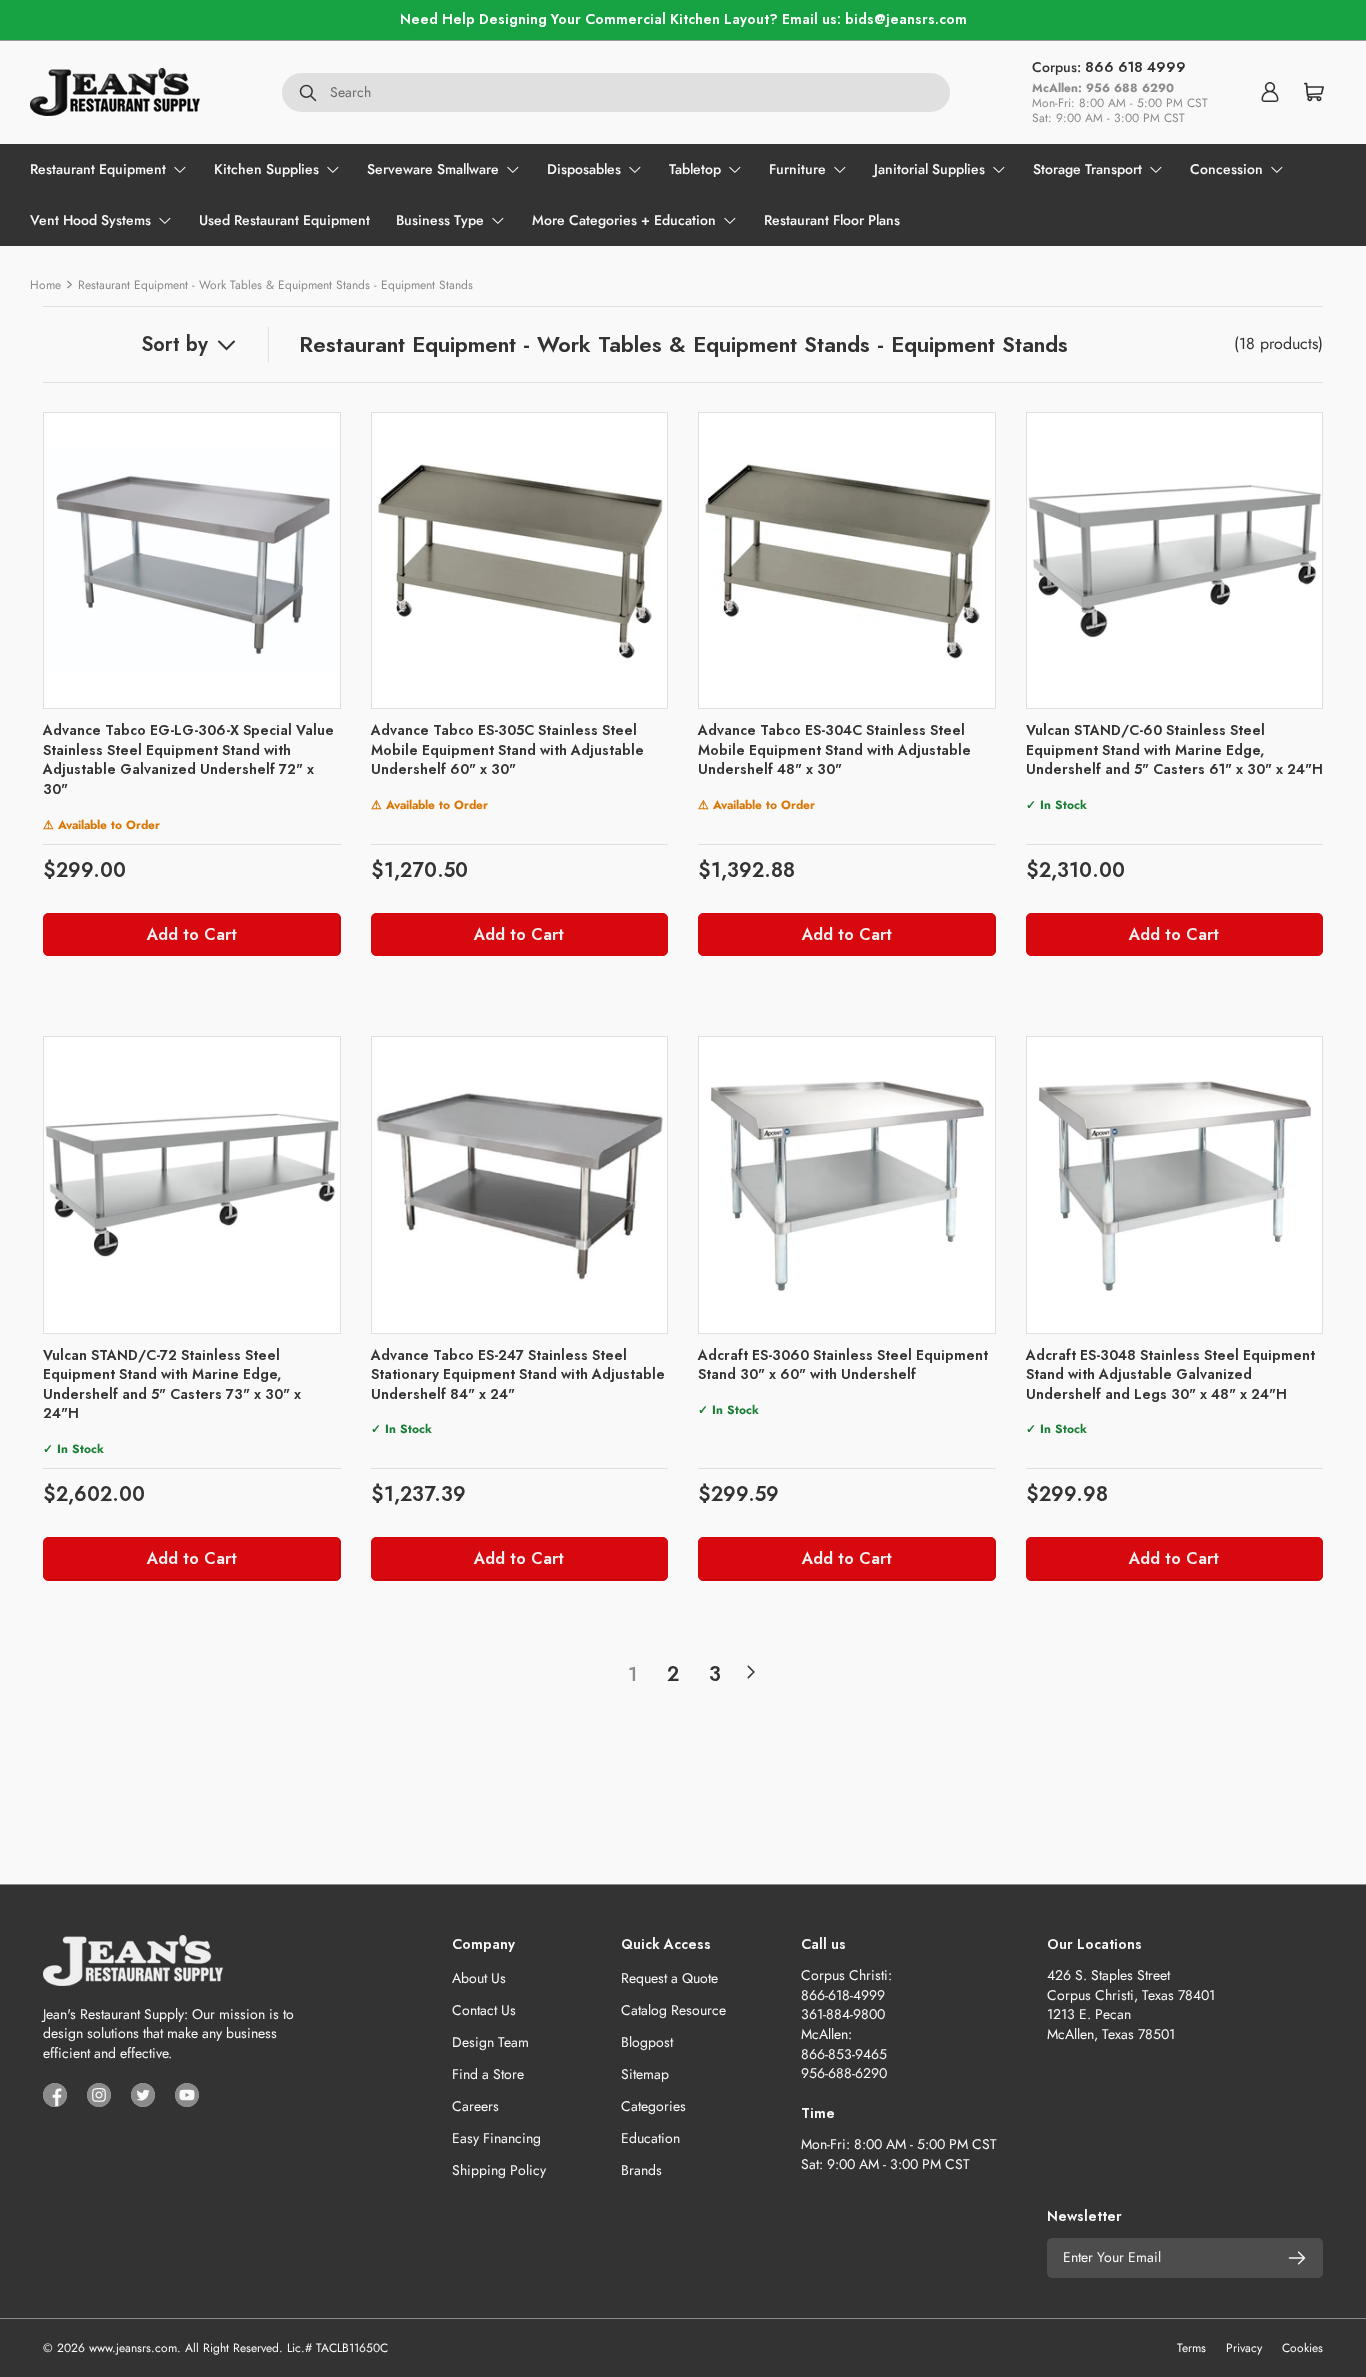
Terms (1191, 2348)
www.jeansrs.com (133, 2348)
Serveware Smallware (433, 169)
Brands (641, 2170)
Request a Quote (669, 1978)
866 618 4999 (1135, 67)
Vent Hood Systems (90, 220)
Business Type (440, 220)
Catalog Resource (673, 2010)
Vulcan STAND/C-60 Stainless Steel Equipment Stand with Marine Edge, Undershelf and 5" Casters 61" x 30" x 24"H (1174, 749)
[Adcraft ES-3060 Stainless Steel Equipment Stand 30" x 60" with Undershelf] (847, 1185)
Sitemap (645, 2074)
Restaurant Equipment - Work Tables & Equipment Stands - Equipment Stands (275, 285)
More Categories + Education (624, 220)
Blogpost (647, 2042)
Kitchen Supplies (266, 169)
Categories (653, 2106)
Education (650, 2138)
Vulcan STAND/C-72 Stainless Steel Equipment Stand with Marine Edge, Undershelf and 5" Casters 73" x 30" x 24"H (172, 1384)
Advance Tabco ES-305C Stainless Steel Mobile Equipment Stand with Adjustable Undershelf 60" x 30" (507, 749)
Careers (475, 2106)
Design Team (490, 2042)
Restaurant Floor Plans (832, 220)
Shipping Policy (499, 2170)
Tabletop (695, 169)
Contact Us (484, 2010)
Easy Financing (496, 2138)
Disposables (584, 169)
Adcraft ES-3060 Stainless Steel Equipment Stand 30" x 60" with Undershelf (843, 1365)
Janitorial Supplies (929, 169)
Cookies (1302, 2348)
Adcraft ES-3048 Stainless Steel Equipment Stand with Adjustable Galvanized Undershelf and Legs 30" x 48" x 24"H (1170, 1374)
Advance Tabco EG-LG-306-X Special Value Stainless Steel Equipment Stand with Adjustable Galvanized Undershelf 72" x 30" (188, 759)
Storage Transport (1087, 169)
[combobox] (616, 92)
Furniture (797, 169)
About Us (479, 1978)
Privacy (1244, 2348)
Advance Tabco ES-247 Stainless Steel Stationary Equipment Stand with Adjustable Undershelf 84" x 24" (518, 1374)
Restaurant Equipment (98, 169)
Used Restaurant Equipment (284, 220)
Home (45, 285)
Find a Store (488, 2074)
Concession (1226, 169)
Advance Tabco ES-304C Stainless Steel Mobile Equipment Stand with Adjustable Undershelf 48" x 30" (834, 749)
